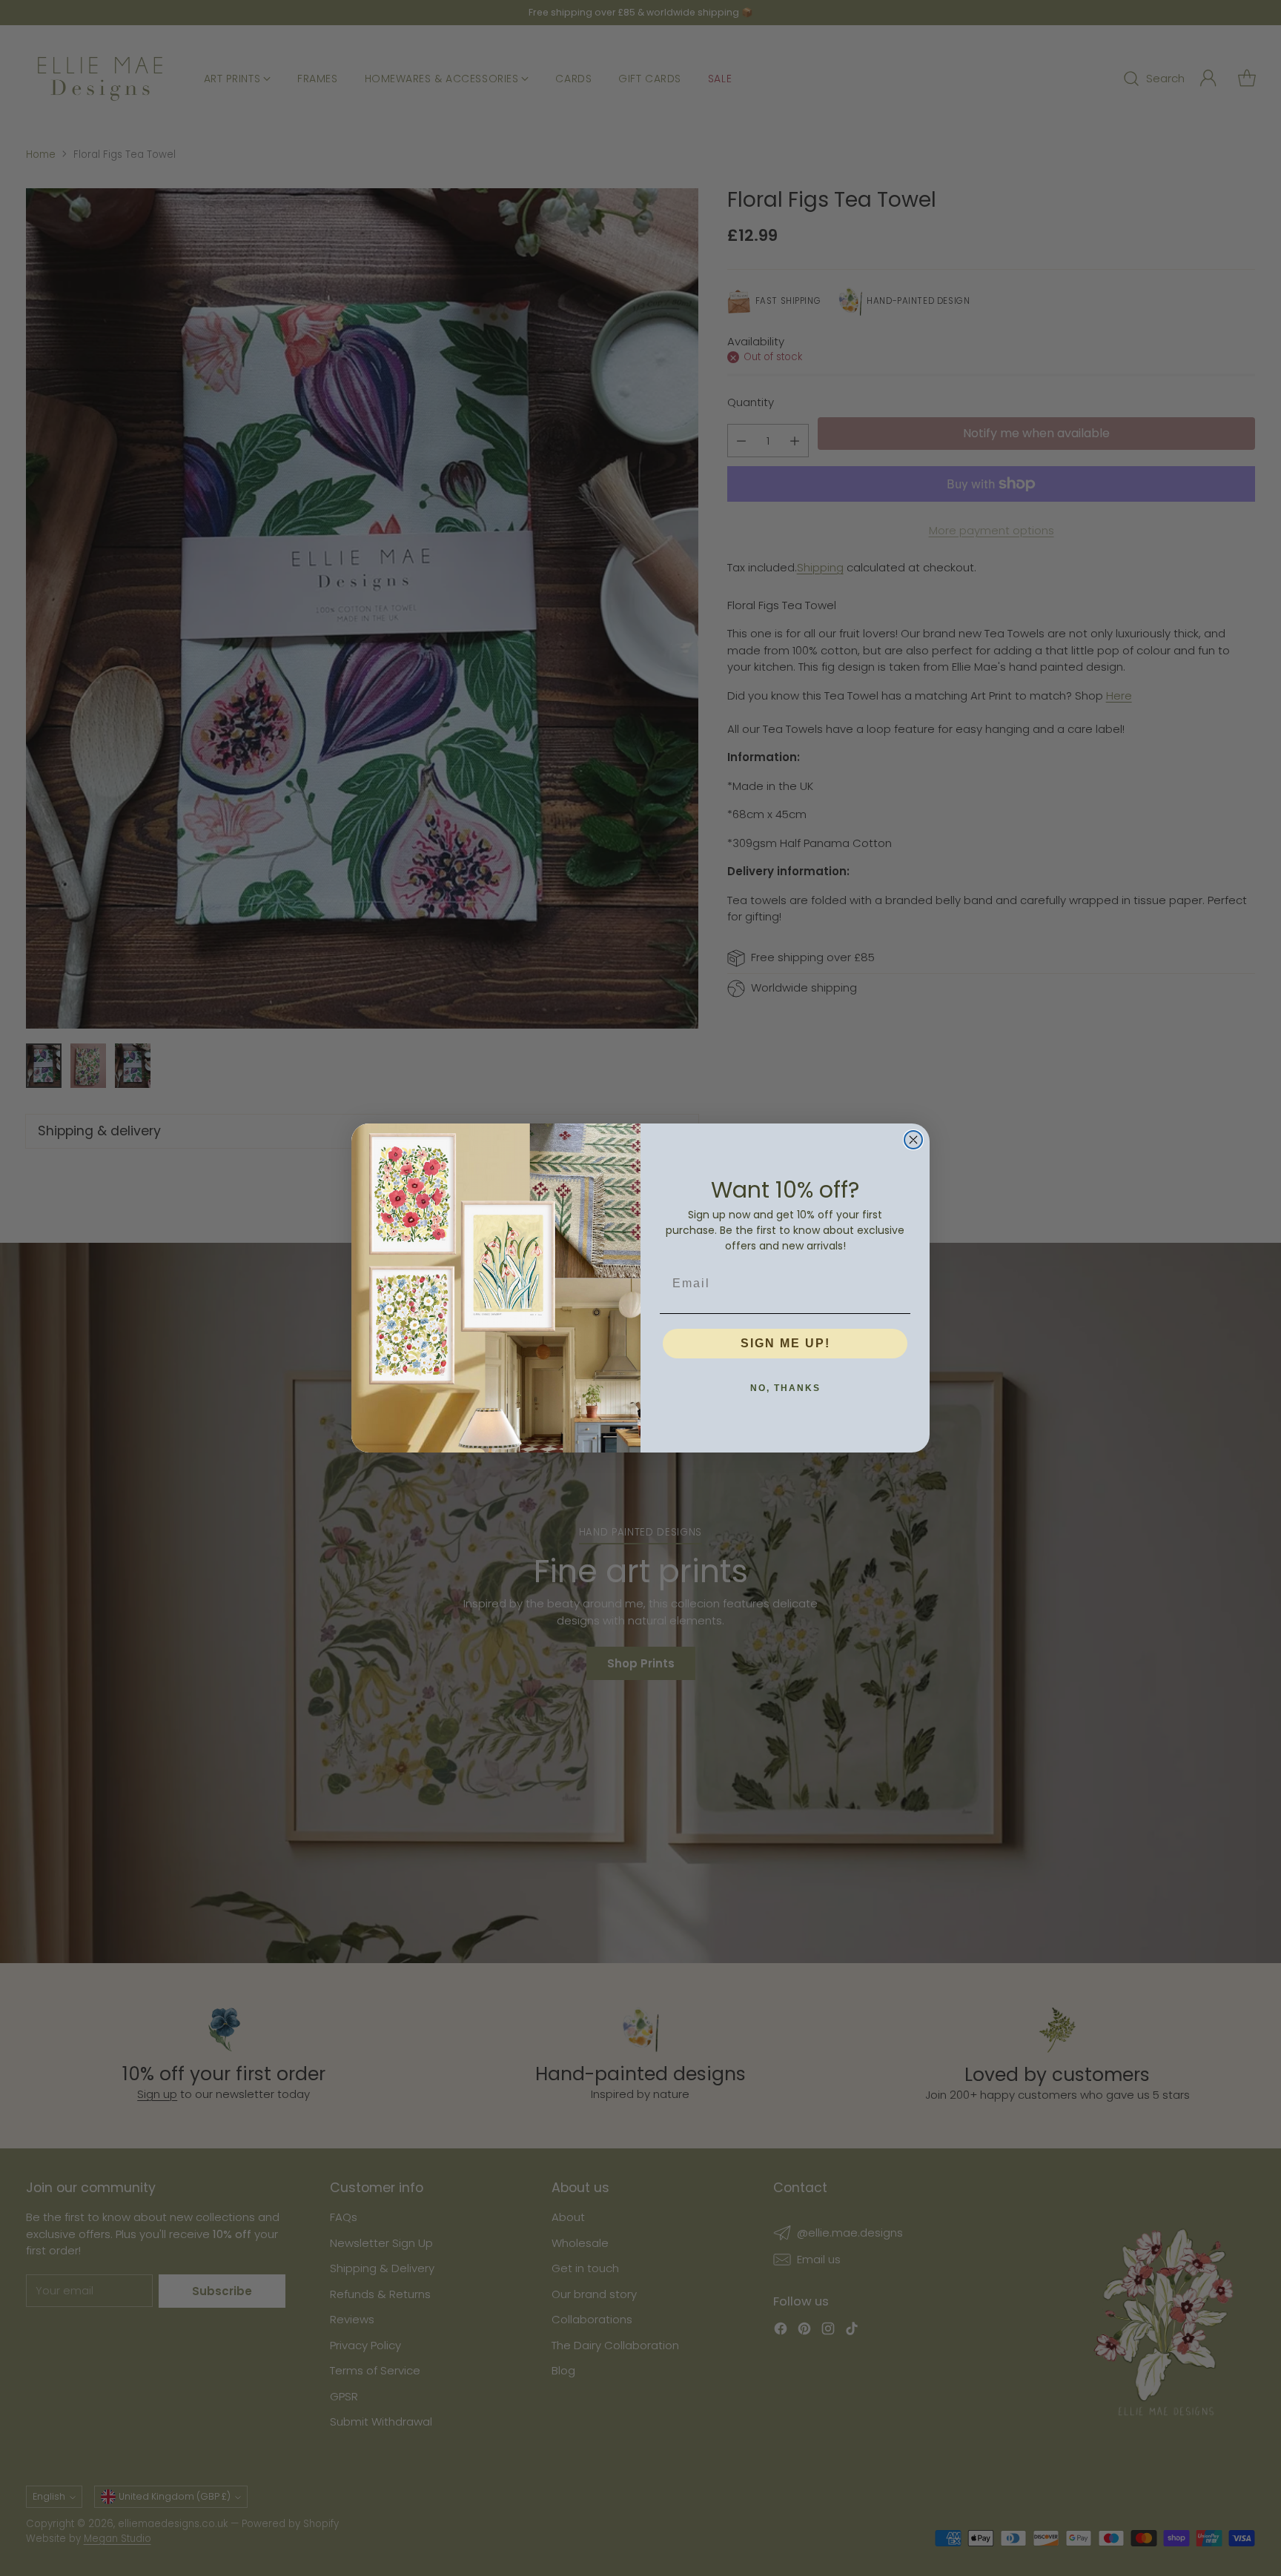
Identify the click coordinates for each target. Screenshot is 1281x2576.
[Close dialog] (913, 1140)
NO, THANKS (785, 1388)
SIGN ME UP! (785, 1343)
